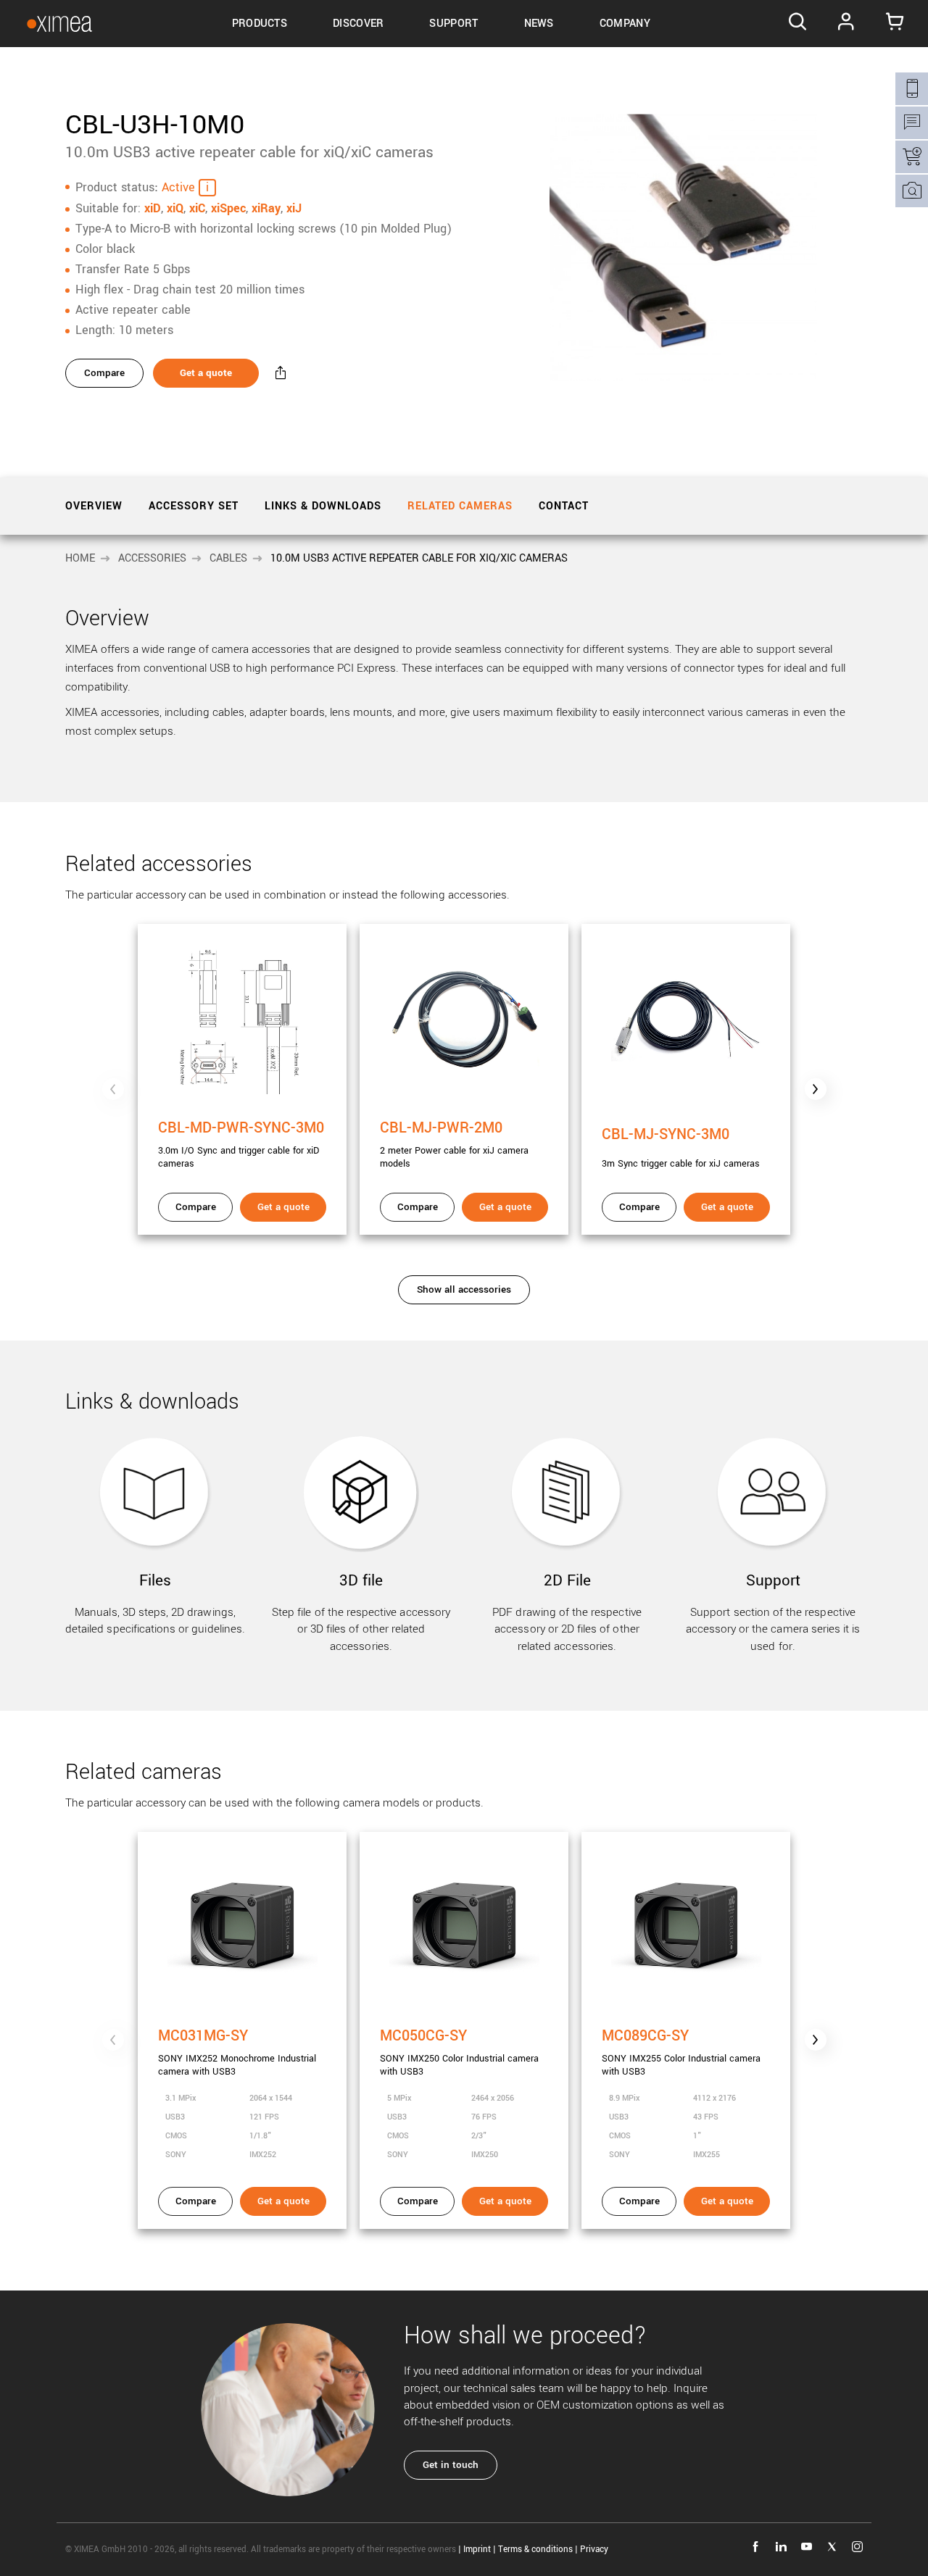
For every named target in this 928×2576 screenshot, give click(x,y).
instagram (857, 2547)
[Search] (797, 24)
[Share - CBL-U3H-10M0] (281, 373)
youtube (807, 2547)
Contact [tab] (564, 506)
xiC (197, 208)
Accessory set (194, 506)
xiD (153, 208)
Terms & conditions (535, 2550)
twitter (832, 2547)
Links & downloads (323, 506)
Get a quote (206, 373)
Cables (228, 558)
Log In (846, 24)
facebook (756, 2547)
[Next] (816, 1089)
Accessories (152, 558)
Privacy (594, 2550)
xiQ (175, 208)
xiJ (294, 208)
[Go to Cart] (895, 24)
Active (178, 187)
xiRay (266, 208)
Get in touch (451, 2465)
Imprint (477, 2550)
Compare (104, 373)
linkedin (781, 2547)
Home (80, 558)
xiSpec (228, 208)
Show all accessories (464, 1289)
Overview (94, 506)
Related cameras (460, 506)
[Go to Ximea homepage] (59, 24)
